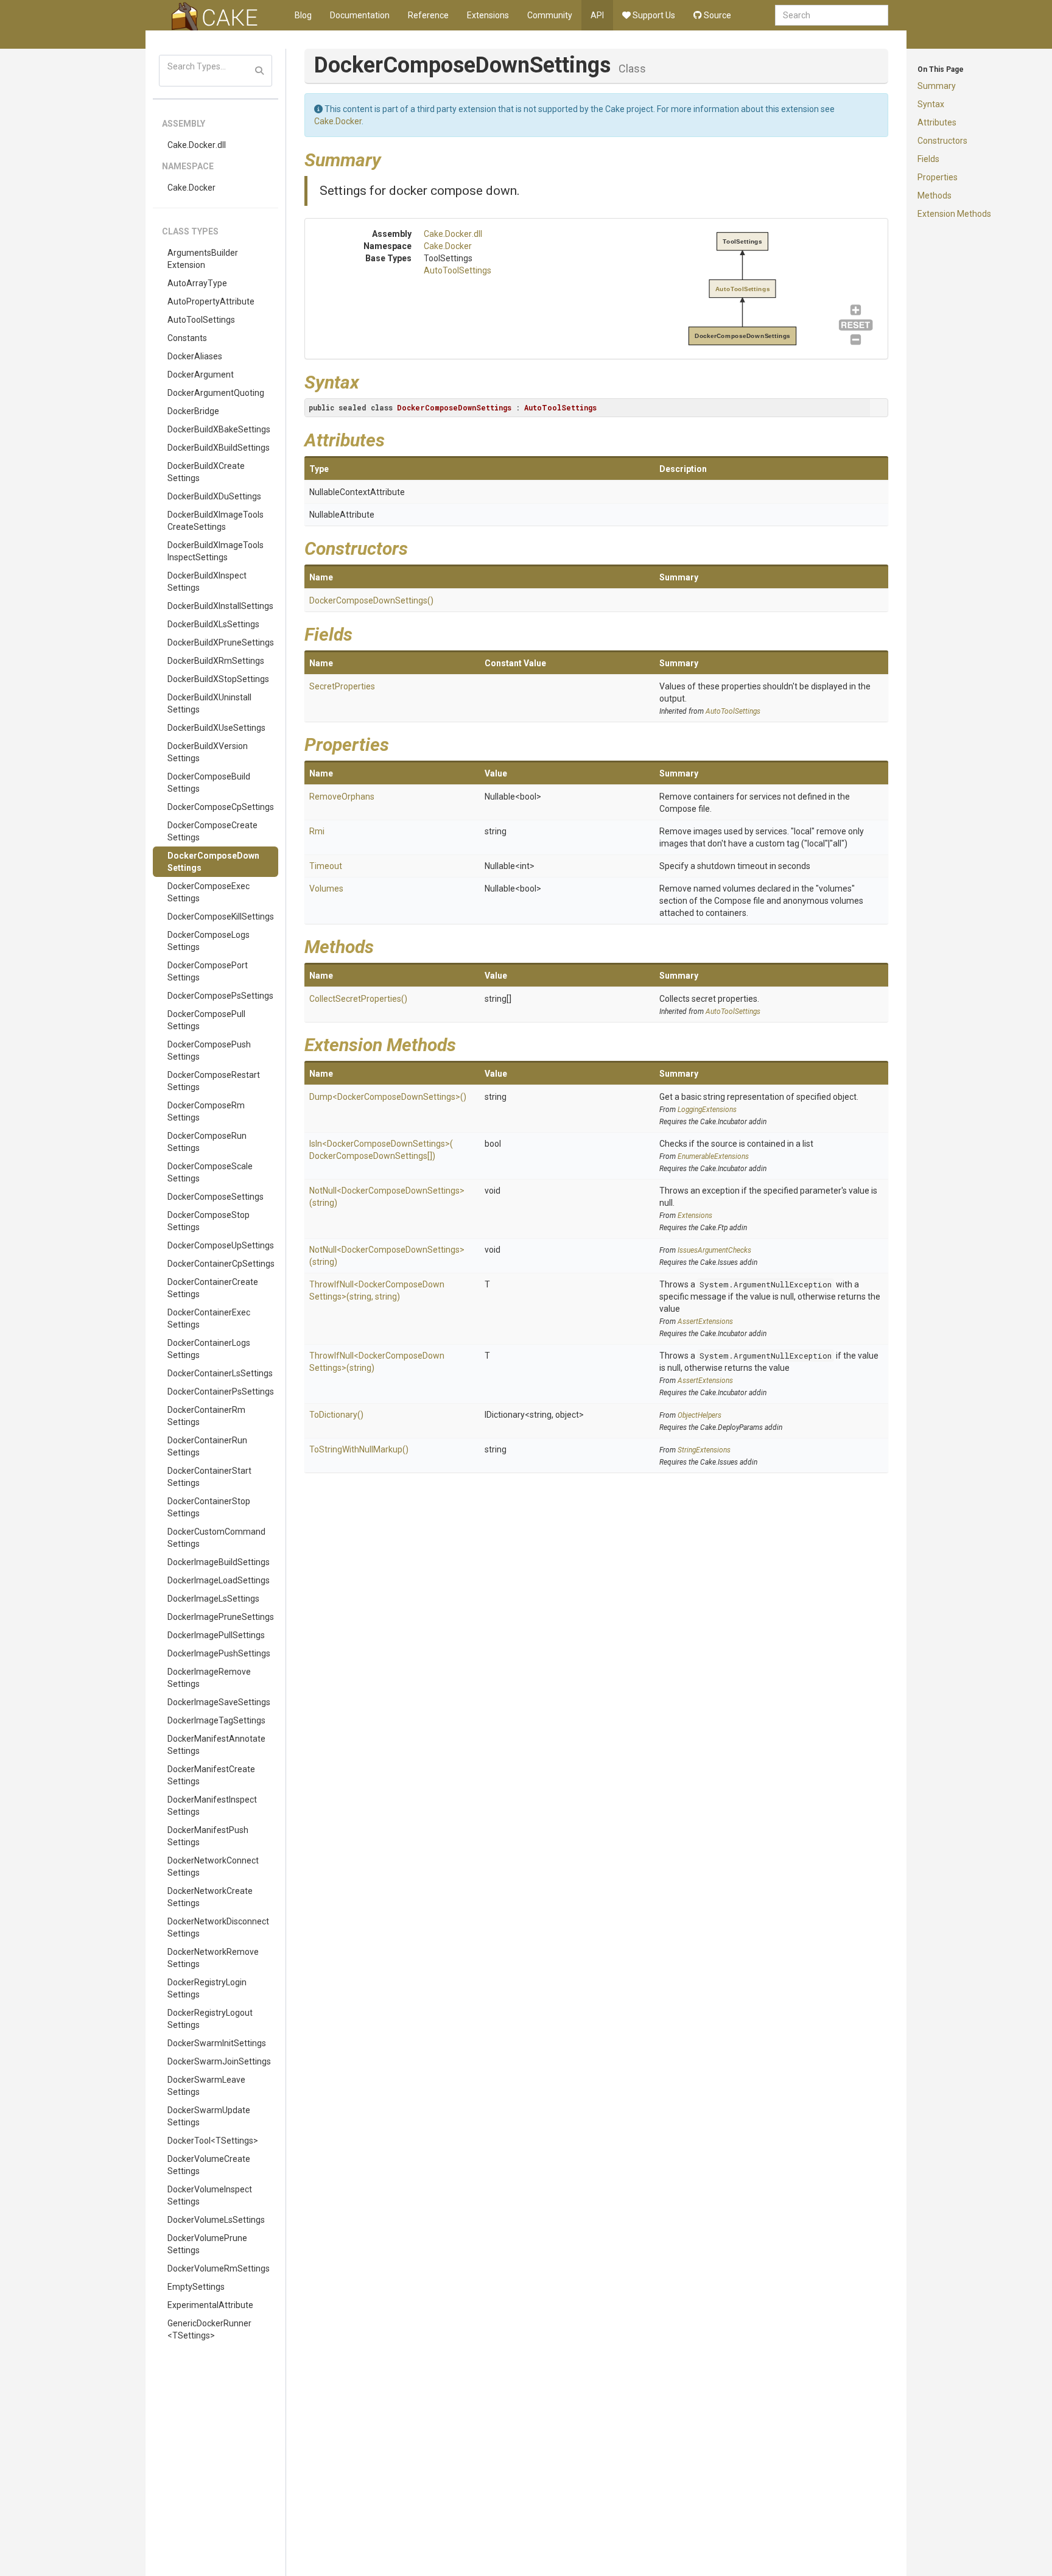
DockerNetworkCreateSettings (210, 1897)
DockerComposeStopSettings (209, 1221)
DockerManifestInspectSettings (212, 1806)
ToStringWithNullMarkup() (359, 1449)
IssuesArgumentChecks (714, 1250)
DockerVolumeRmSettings (219, 2268)
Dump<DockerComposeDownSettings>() (388, 1097)
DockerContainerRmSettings (206, 1416)
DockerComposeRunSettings (207, 1142)
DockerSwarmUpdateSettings (209, 2116)
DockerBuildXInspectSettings (207, 582)
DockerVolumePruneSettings (207, 2244)
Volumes (326, 889)
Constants (187, 338)
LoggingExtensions (707, 1110)
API (597, 15)
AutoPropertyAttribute (211, 301)
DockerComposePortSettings (208, 971)
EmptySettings (196, 2287)
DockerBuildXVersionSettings (208, 752)
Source (717, 15)
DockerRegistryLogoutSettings (210, 2019)
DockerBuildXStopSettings (218, 679)
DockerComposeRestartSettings (214, 1081)
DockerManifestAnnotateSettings (216, 1745)
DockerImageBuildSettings (219, 1562)
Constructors (942, 141)
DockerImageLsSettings (213, 1599)
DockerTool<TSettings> (213, 2141)
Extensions (488, 15)
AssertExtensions (705, 1321)
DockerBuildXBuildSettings (219, 448)
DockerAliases (195, 356)
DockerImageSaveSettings (219, 1702)
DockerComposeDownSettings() (371, 600)
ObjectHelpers (700, 1415)
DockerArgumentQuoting (216, 393)
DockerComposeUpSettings (221, 1245)
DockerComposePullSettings (206, 1020)
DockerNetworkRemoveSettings (213, 1958)
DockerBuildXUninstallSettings (209, 703)
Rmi (317, 831)
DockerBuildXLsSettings (213, 624)
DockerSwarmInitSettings (217, 2043)
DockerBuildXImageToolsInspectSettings (216, 551)
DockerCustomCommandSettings (216, 1538)
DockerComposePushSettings (209, 1050)
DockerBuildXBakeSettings (219, 429)
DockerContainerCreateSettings (213, 1288)
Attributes (937, 122)
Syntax (931, 104)
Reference (428, 15)
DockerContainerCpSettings (221, 1264)
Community (550, 15)
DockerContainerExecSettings (209, 1318)
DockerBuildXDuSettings (214, 496)
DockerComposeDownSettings (213, 862)
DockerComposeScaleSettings (210, 1172)
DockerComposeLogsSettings (209, 941)
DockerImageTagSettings (216, 1720)
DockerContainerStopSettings (209, 1507)
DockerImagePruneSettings (221, 1617)
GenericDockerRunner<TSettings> (209, 2329)
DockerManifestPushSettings (208, 1836)
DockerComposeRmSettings (206, 1111)
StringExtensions (704, 1450)
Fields (928, 159)
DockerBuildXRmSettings (216, 661)
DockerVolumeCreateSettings (209, 2165)
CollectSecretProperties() (358, 999)
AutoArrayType (197, 283)
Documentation (360, 15)
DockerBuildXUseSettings (216, 728)
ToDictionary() (336, 1415)
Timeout (326, 866)
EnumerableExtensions (713, 1156)
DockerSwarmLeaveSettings (206, 2086)
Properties (938, 177)
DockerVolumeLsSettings (216, 2220)
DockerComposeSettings (216, 1197)
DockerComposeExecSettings (209, 892)
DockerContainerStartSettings (209, 1477)
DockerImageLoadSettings (219, 1580)
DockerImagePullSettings (216, 1635)
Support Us (653, 15)
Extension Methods (954, 214)
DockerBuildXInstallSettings (220, 606)
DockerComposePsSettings (220, 996)
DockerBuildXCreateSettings (206, 472)
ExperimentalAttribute (210, 2305)
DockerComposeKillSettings (221, 917)
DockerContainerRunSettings (207, 1446)
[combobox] (832, 15)
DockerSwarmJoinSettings (219, 2061)
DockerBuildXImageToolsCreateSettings (216, 521)
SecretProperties (342, 686)
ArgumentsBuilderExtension (203, 259)
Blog (303, 15)
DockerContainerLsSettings (220, 1373)
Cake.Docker (191, 188)
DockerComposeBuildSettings (209, 783)
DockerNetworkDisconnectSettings (218, 1927)
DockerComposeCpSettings (221, 807)
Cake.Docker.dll (197, 145)
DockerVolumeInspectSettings (210, 2195)
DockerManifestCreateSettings (211, 1775)
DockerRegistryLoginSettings (207, 1988)
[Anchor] (390, 158)
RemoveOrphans (342, 797)
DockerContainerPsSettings (221, 1392)
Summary (937, 86)
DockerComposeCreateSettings (212, 831)
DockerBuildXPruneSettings (221, 642)
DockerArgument (201, 375)
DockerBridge (193, 411)
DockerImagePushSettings (219, 1653)
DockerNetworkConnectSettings (213, 1867)
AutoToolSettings (201, 320)
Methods (935, 195)
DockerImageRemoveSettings (209, 1678)
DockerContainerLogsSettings (209, 1349)
